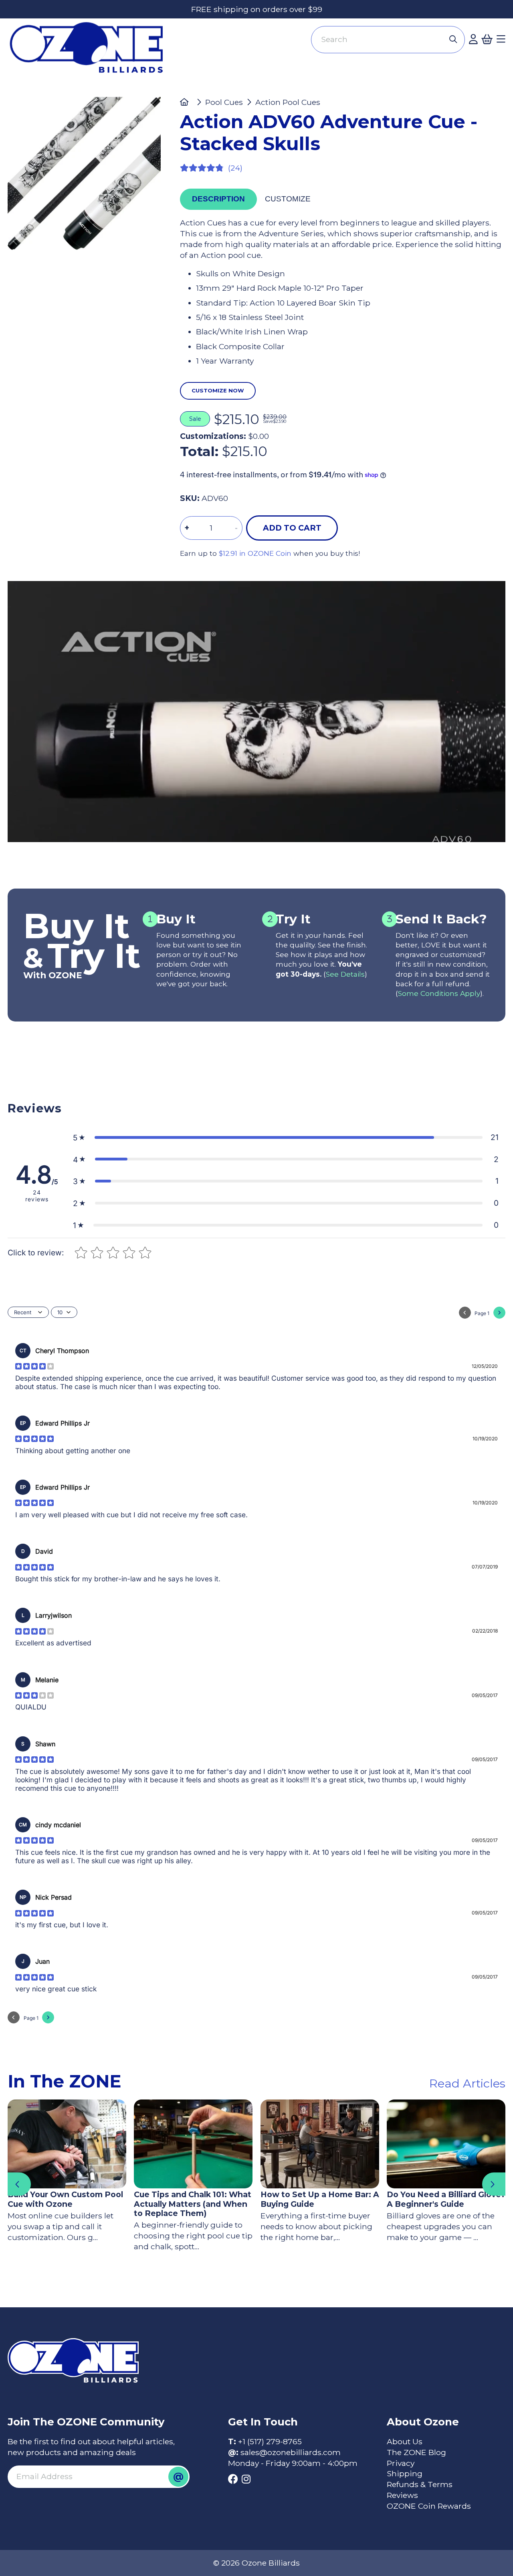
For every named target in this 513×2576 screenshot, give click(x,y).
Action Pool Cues (288, 102)
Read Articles (467, 2083)
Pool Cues (224, 102)
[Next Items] (494, 2184)
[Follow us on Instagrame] (246, 2479)
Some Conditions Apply (439, 993)
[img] (34, 1366)
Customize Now (218, 390)
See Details (345, 974)
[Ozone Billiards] (91, 52)
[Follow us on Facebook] (233, 2479)
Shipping (405, 2473)
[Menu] (501, 39)
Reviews (402, 2495)
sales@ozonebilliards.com (291, 2452)
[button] (286, 1137)
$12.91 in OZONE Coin (255, 553)
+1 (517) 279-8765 (270, 2441)
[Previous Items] (19, 2184)
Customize (288, 199)
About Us (405, 2441)
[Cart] (487, 39)
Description (218, 199)
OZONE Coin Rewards (429, 2506)
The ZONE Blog (416, 2452)
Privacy (401, 2463)
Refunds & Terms (420, 2484)
